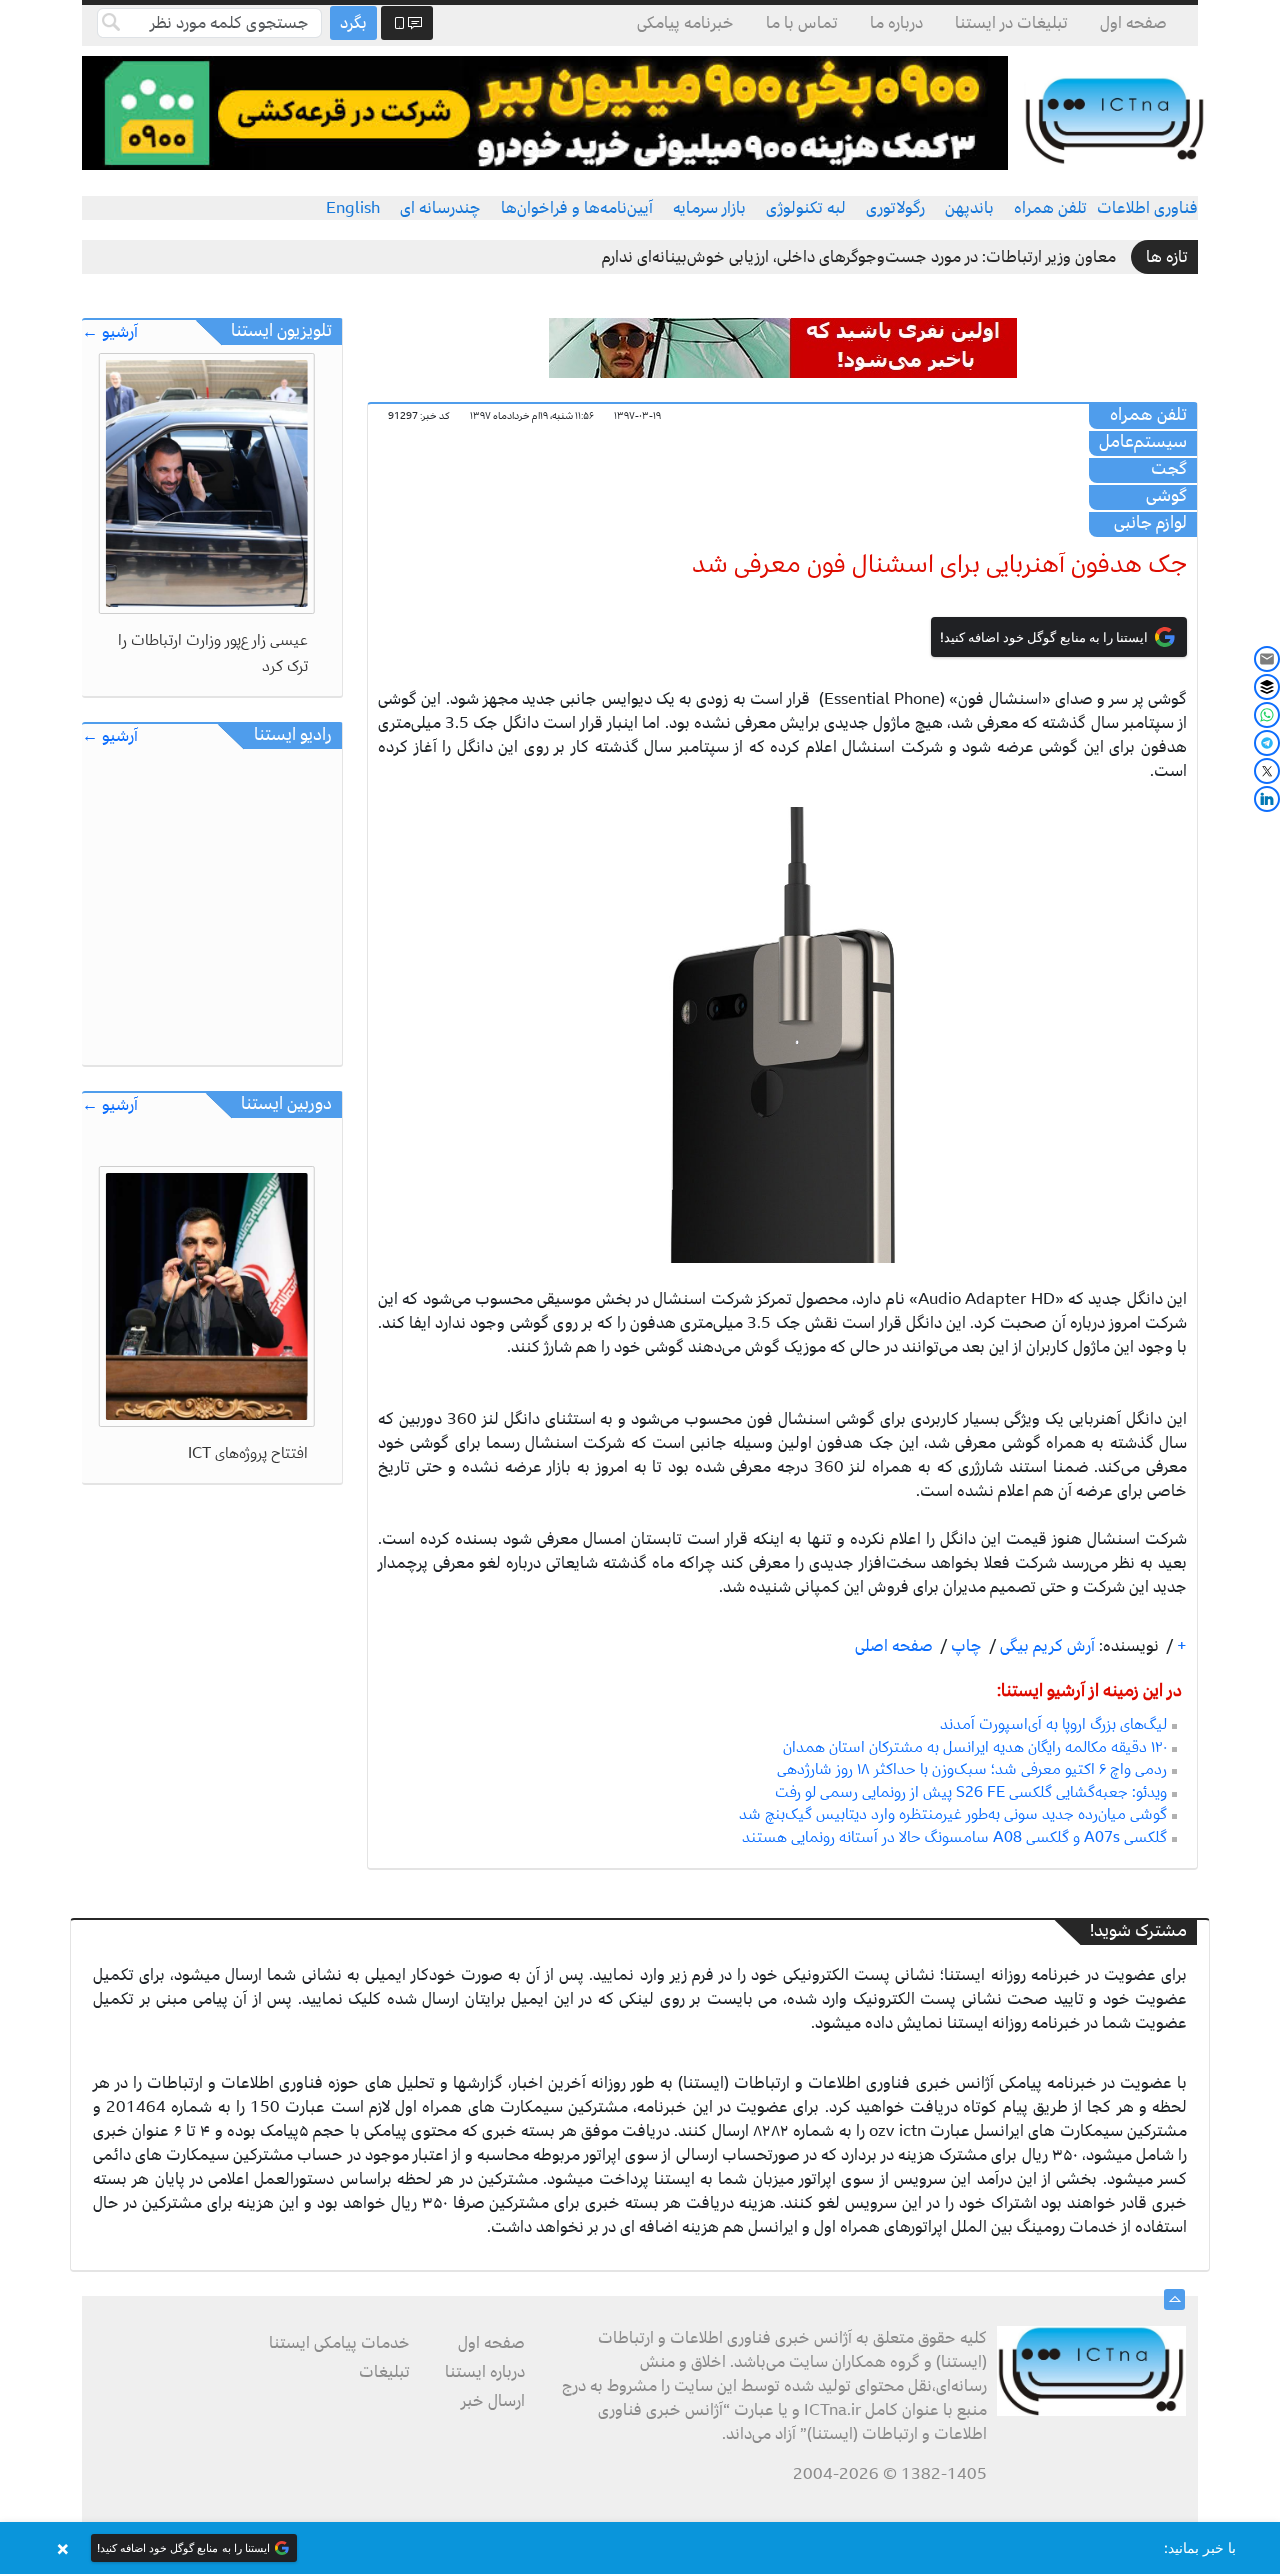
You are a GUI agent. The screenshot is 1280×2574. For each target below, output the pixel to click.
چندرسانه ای (440, 208)
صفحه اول (1133, 23)
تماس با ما (802, 23)
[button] (640, 2548)
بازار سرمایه (709, 208)
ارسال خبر (493, 2401)
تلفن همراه (1050, 208)
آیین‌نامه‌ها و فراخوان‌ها (577, 208)
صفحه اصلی (894, 1646)
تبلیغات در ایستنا (1011, 23)
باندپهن (969, 208)
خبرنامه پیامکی (685, 23)
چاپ (964, 1646)
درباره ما (896, 23)
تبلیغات (384, 2372)
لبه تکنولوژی (806, 208)
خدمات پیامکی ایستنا (339, 2343)
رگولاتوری (895, 208)
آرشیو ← (110, 332)
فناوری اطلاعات (1147, 208)
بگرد (353, 23)
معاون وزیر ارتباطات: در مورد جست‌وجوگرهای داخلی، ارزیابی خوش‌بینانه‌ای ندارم (859, 257)
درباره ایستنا (485, 2372)
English (353, 208)
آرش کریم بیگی (1045, 1646)
